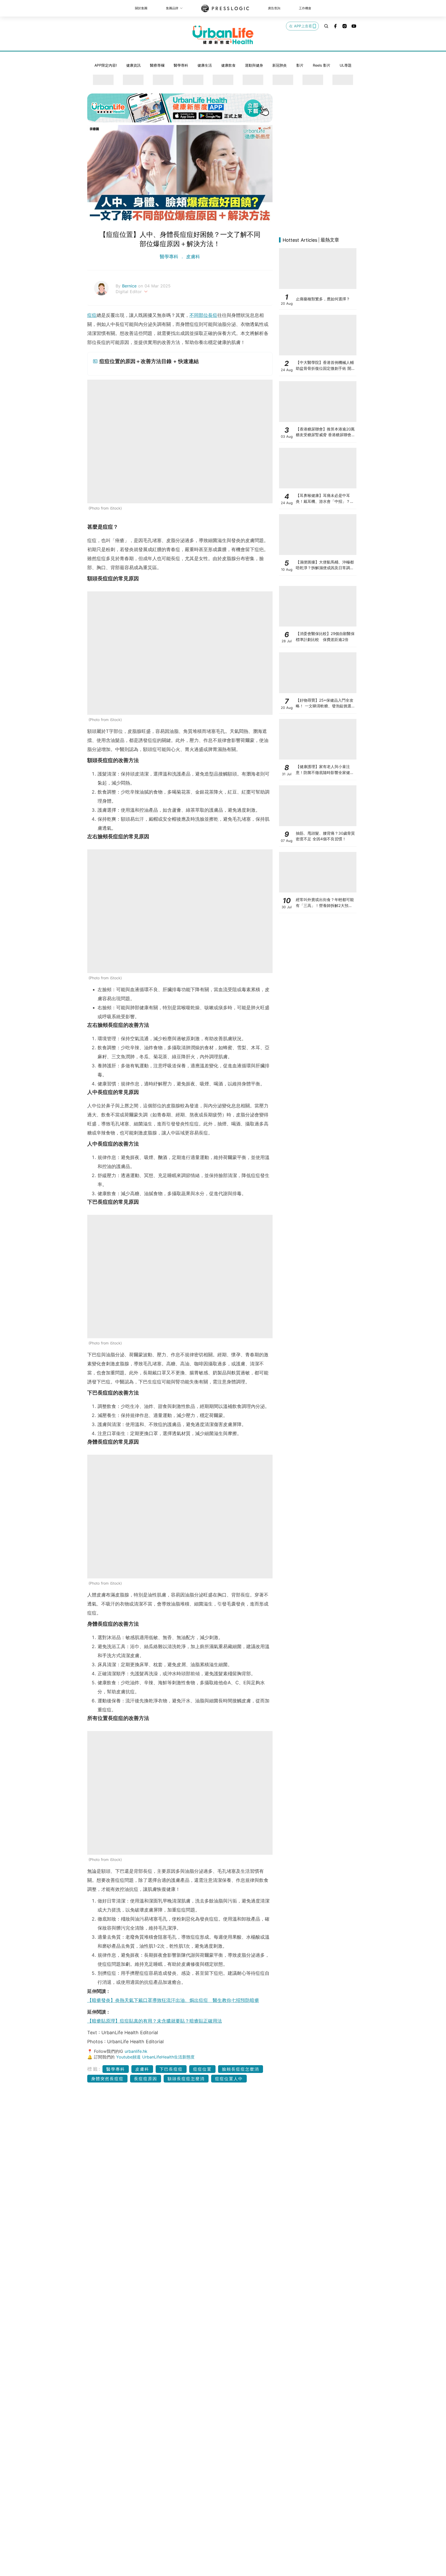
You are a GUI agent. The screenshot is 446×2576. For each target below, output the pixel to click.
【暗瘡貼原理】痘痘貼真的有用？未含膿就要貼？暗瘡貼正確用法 (155, 2021)
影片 (300, 65)
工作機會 (305, 8)
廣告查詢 (274, 8)
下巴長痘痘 (171, 2069)
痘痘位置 (202, 2069)
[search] (326, 26)
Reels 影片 (322, 65)
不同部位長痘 (203, 315)
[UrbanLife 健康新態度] (223, 35)
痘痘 (92, 315)
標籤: (94, 2069)
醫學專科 (181, 65)
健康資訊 (133, 65)
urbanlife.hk (136, 2051)
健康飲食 (228, 65)
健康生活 (205, 65)
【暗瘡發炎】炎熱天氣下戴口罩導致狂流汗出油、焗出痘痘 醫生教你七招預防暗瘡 (173, 2000)
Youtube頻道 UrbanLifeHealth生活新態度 (155, 2057)
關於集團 (141, 8)
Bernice (130, 286)
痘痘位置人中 (229, 2079)
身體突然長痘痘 (107, 2079)
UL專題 (346, 65)
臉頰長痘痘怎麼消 (241, 2069)
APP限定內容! (106, 65)
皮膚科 (192, 257)
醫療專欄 (157, 65)
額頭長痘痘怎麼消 (186, 2079)
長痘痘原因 (146, 2079)
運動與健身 (254, 65)
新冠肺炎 (280, 65)
